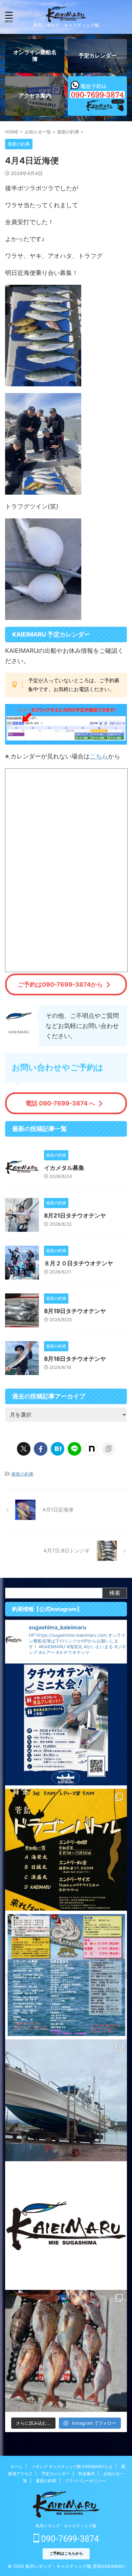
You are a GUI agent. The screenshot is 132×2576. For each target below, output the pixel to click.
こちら (99, 756)
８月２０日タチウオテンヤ (79, 1263)
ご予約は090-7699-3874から (60, 984)
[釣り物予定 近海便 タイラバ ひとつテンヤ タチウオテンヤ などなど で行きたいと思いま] (66, 2226)
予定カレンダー (56, 2474)
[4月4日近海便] (58, 1449)
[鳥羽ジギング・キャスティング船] (66, 17)
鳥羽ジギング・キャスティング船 (66, 2526)
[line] (74, 1449)
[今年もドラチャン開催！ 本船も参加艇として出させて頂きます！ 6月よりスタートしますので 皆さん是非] (66, 1975)
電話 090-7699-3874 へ (60, 1103)
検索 (115, 1593)
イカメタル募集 (64, 1168)
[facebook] (41, 1449)
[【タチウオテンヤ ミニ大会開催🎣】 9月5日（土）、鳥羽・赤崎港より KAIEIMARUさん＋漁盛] (66, 1724)
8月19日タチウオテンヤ (75, 1311)
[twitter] (24, 1449)
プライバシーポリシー (85, 2481)
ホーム (17, 2466)
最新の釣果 (23, 1474)
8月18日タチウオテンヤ (75, 1359)
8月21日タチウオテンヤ (75, 1216)
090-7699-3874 (69, 2539)
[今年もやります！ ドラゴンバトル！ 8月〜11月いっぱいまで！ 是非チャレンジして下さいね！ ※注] (66, 1850)
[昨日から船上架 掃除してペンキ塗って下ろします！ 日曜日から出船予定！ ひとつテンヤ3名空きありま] (66, 2100)
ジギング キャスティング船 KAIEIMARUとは (72, 2466)
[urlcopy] (108, 1449)
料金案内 (87, 2474)
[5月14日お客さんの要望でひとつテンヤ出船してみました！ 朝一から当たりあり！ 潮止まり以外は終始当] (66, 2351)
